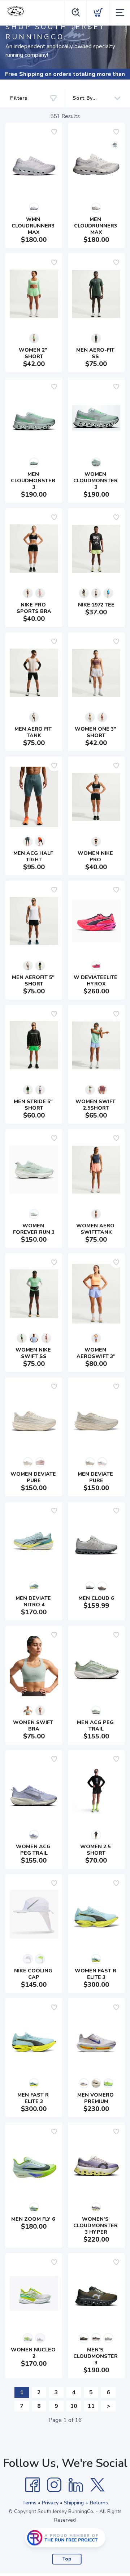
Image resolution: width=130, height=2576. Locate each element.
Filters (19, 98)
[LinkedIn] (76, 2485)
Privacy (50, 2503)
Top (67, 2559)
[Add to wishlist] (54, 132)
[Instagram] (54, 2485)
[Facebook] (32, 2485)
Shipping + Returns (86, 2503)
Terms (29, 2503)
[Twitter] (97, 2485)
